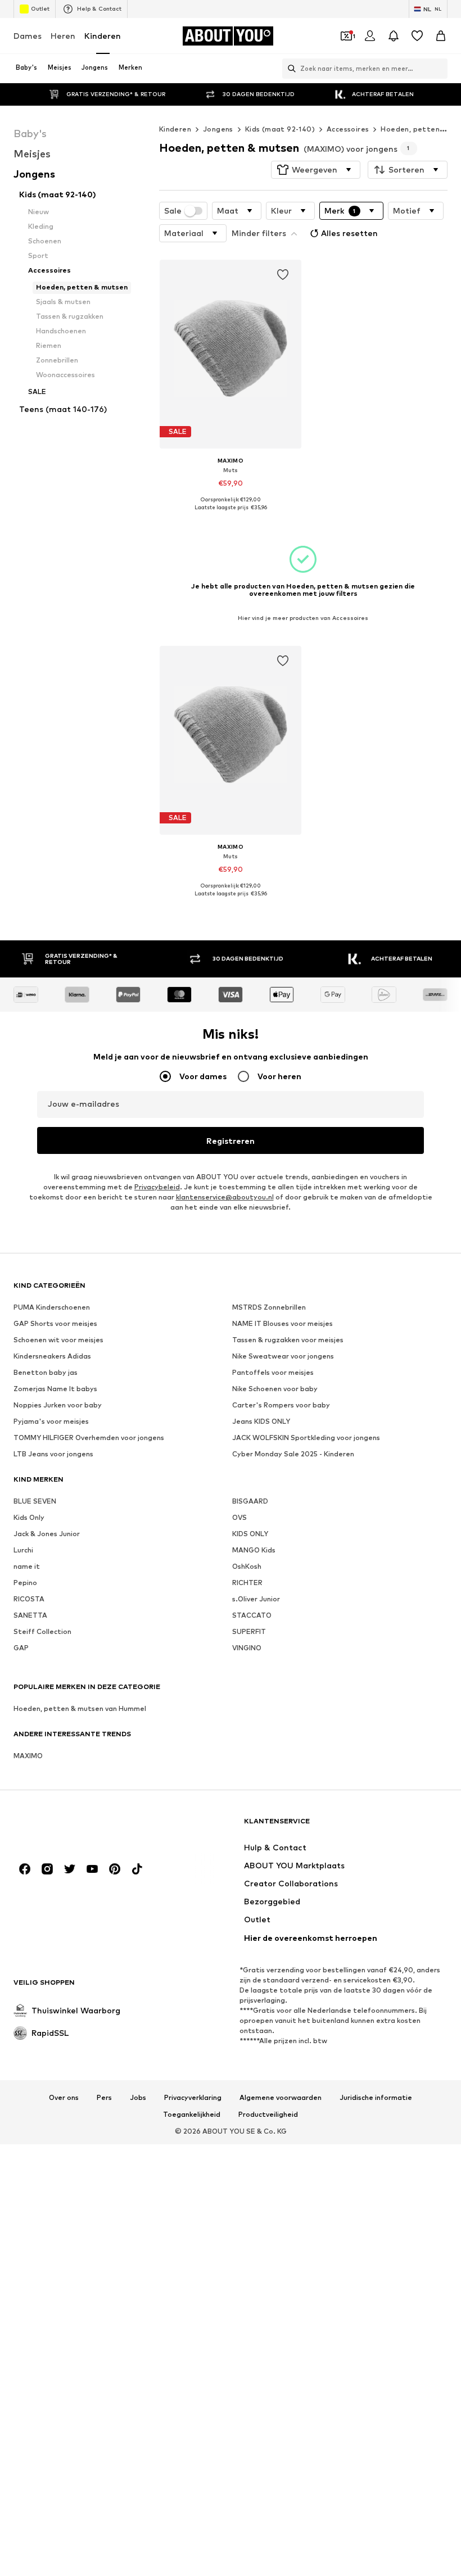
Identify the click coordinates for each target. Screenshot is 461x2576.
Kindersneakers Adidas (52, 1356)
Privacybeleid (157, 1187)
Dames (28, 36)
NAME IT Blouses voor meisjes (283, 1323)
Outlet (40, 8)
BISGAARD (250, 1501)
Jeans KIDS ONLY (261, 1421)
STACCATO (252, 1615)
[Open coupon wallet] (346, 36)
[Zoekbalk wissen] (439, 69)
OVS (239, 1517)
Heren (63, 36)
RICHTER (247, 1583)
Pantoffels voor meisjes (273, 1372)
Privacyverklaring (193, 2098)
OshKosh (247, 1566)
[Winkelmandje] (441, 36)
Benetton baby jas (46, 1372)
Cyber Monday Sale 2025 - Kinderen (293, 1454)
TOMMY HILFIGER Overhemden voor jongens (89, 1438)
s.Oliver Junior (256, 1599)
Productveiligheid (268, 2115)
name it (27, 1566)
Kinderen (103, 36)
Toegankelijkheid (192, 2115)
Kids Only (29, 1517)
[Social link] (25, 1869)
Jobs (138, 2098)
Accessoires (348, 129)
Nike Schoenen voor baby (275, 1389)
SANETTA (30, 1615)
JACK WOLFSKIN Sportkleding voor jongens (306, 1438)
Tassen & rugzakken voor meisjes (288, 1340)
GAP (21, 1648)
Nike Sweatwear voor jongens (283, 1356)
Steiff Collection (42, 1631)
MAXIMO (28, 1756)
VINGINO (247, 1648)
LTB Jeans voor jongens (53, 1454)
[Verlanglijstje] (417, 36)
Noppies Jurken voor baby (58, 1405)
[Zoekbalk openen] (289, 69)
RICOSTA (29, 1599)
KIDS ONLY (250, 1534)
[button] (316, 170)
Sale (173, 211)
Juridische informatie (376, 2098)
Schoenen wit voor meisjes (58, 1340)
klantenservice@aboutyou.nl (225, 1197)
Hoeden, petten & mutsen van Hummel (80, 1708)
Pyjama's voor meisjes (51, 1421)
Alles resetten (349, 233)
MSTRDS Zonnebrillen (269, 1307)
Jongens (218, 129)
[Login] (370, 36)
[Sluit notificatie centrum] (394, 36)
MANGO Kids (254, 1550)
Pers (104, 2098)
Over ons (64, 2098)
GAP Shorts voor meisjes (55, 1323)
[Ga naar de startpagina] (75, 1826)
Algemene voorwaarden (281, 2098)
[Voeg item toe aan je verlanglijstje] (283, 275)
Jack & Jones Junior (47, 1534)
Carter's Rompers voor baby (281, 1405)
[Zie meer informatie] (231, 516)
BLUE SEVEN (35, 1501)
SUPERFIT (249, 1631)
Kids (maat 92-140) (280, 129)
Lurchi (23, 1550)
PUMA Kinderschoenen (52, 1307)
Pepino (25, 1583)
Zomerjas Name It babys (55, 1389)
